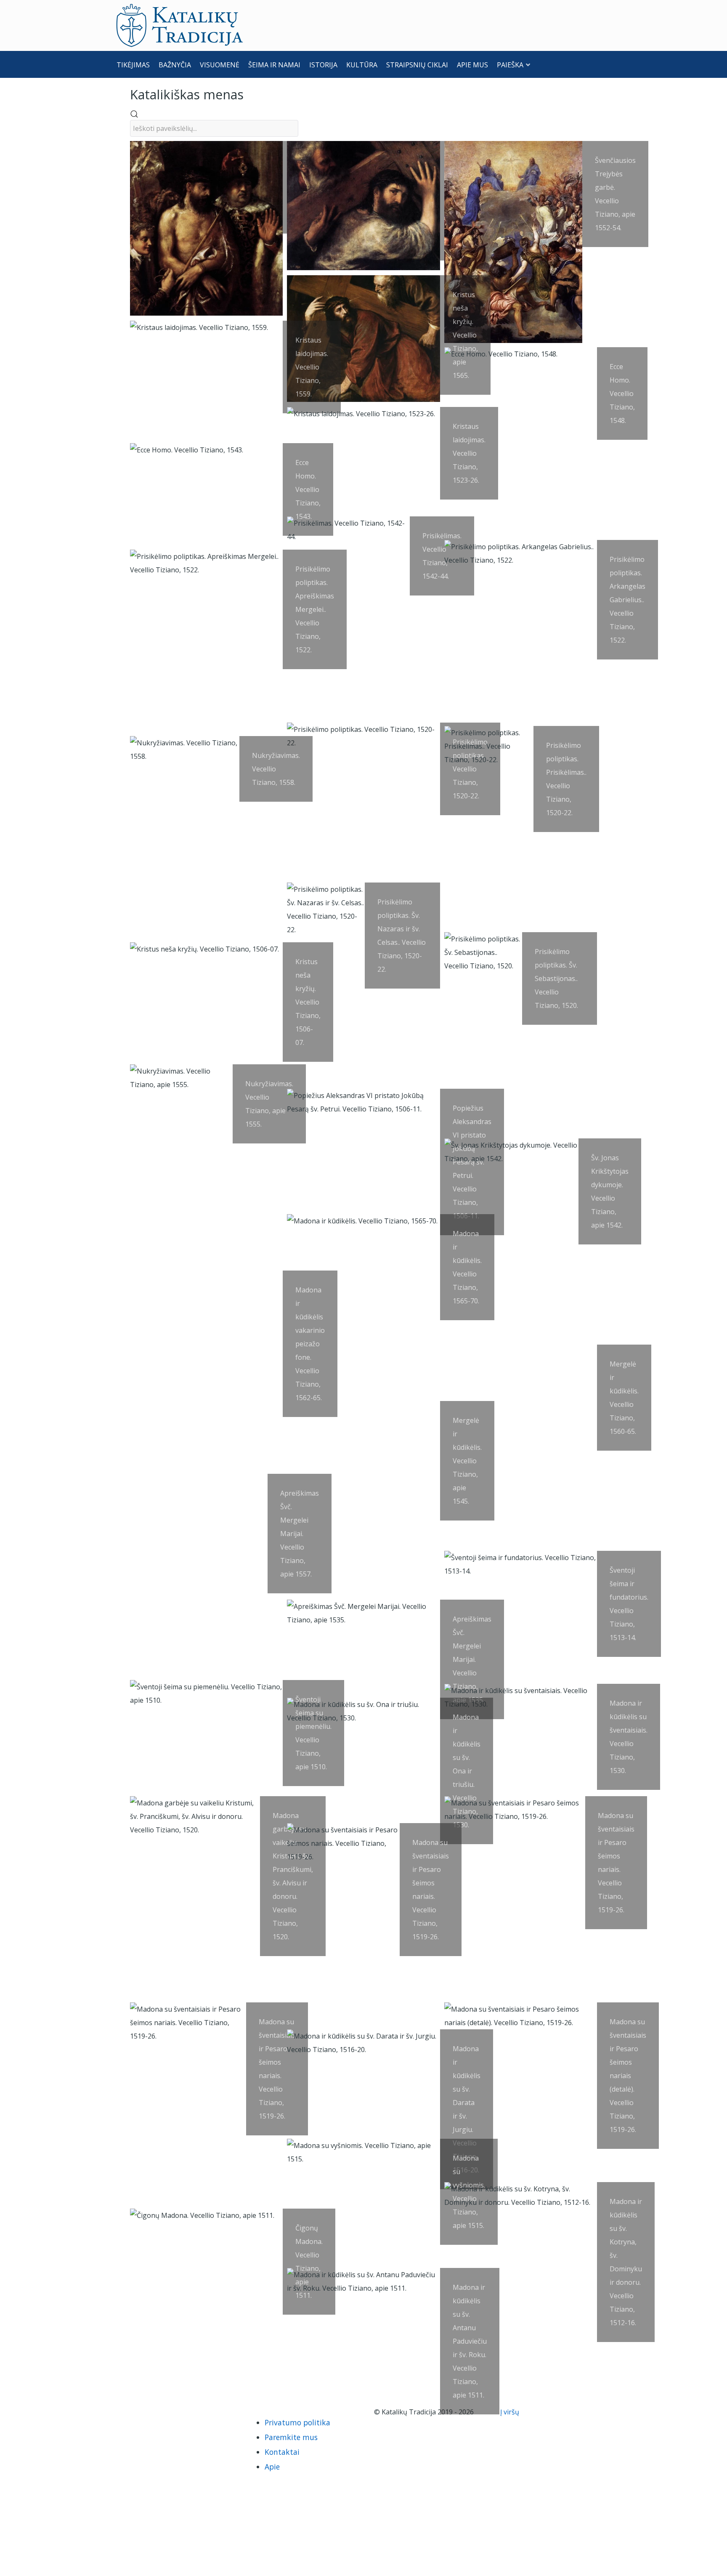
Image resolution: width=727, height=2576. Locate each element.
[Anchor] (250, 94)
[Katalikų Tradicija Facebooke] (142, 2412)
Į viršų (511, 2412)
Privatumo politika (297, 2422)
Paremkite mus (291, 2437)
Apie (272, 2467)
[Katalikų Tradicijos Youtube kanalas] (156, 2412)
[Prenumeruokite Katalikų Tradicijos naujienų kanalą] (128, 2412)
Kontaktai (282, 2452)
